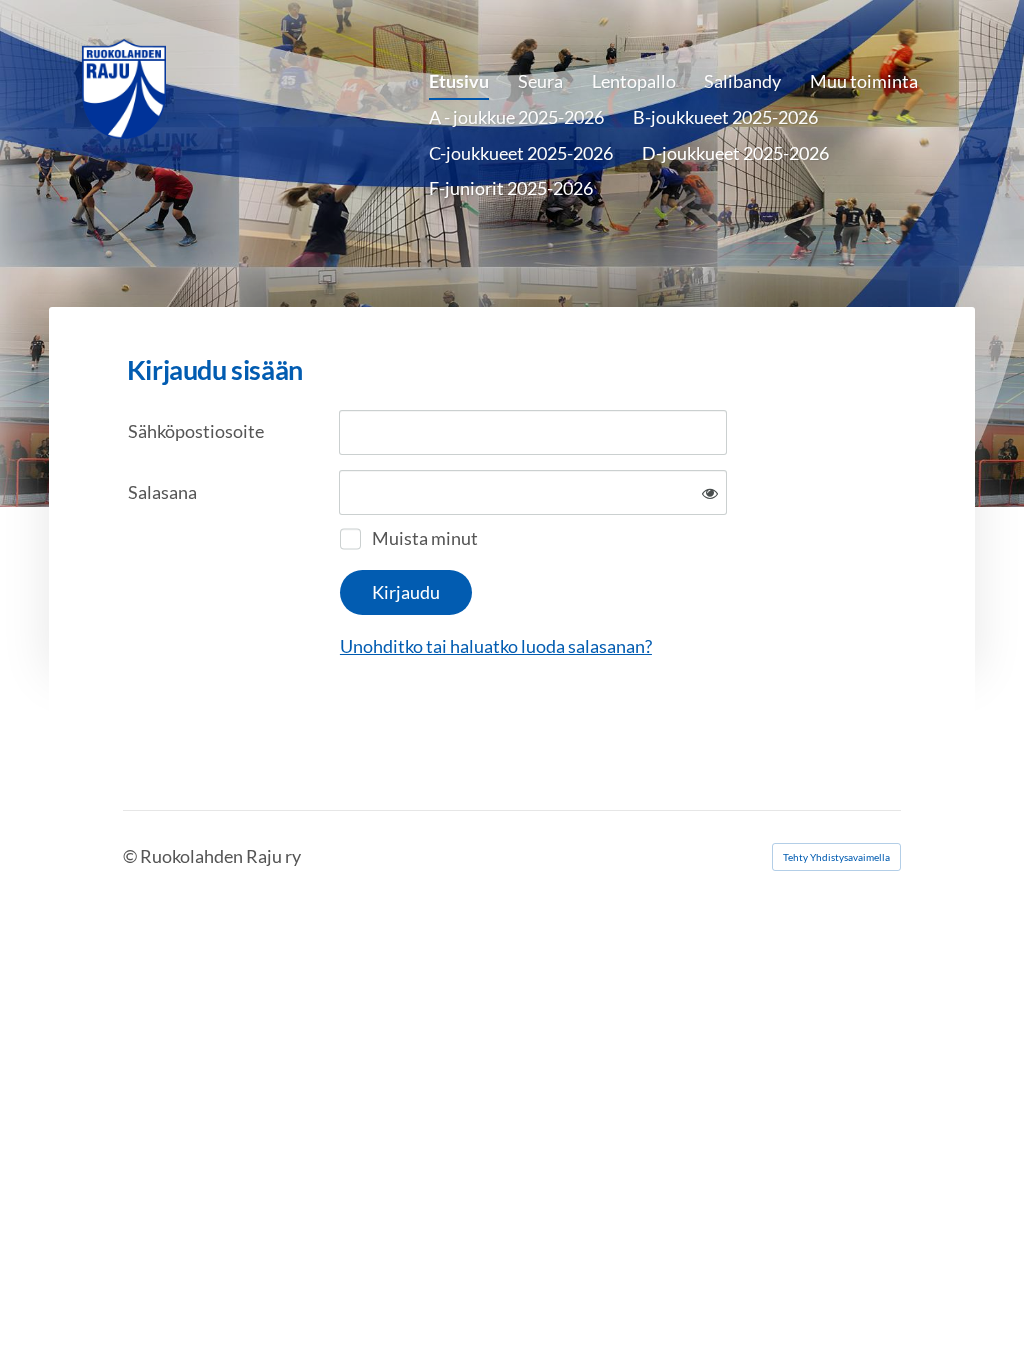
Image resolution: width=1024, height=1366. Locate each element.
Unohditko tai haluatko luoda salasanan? (496, 646)
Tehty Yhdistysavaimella (836, 857)
